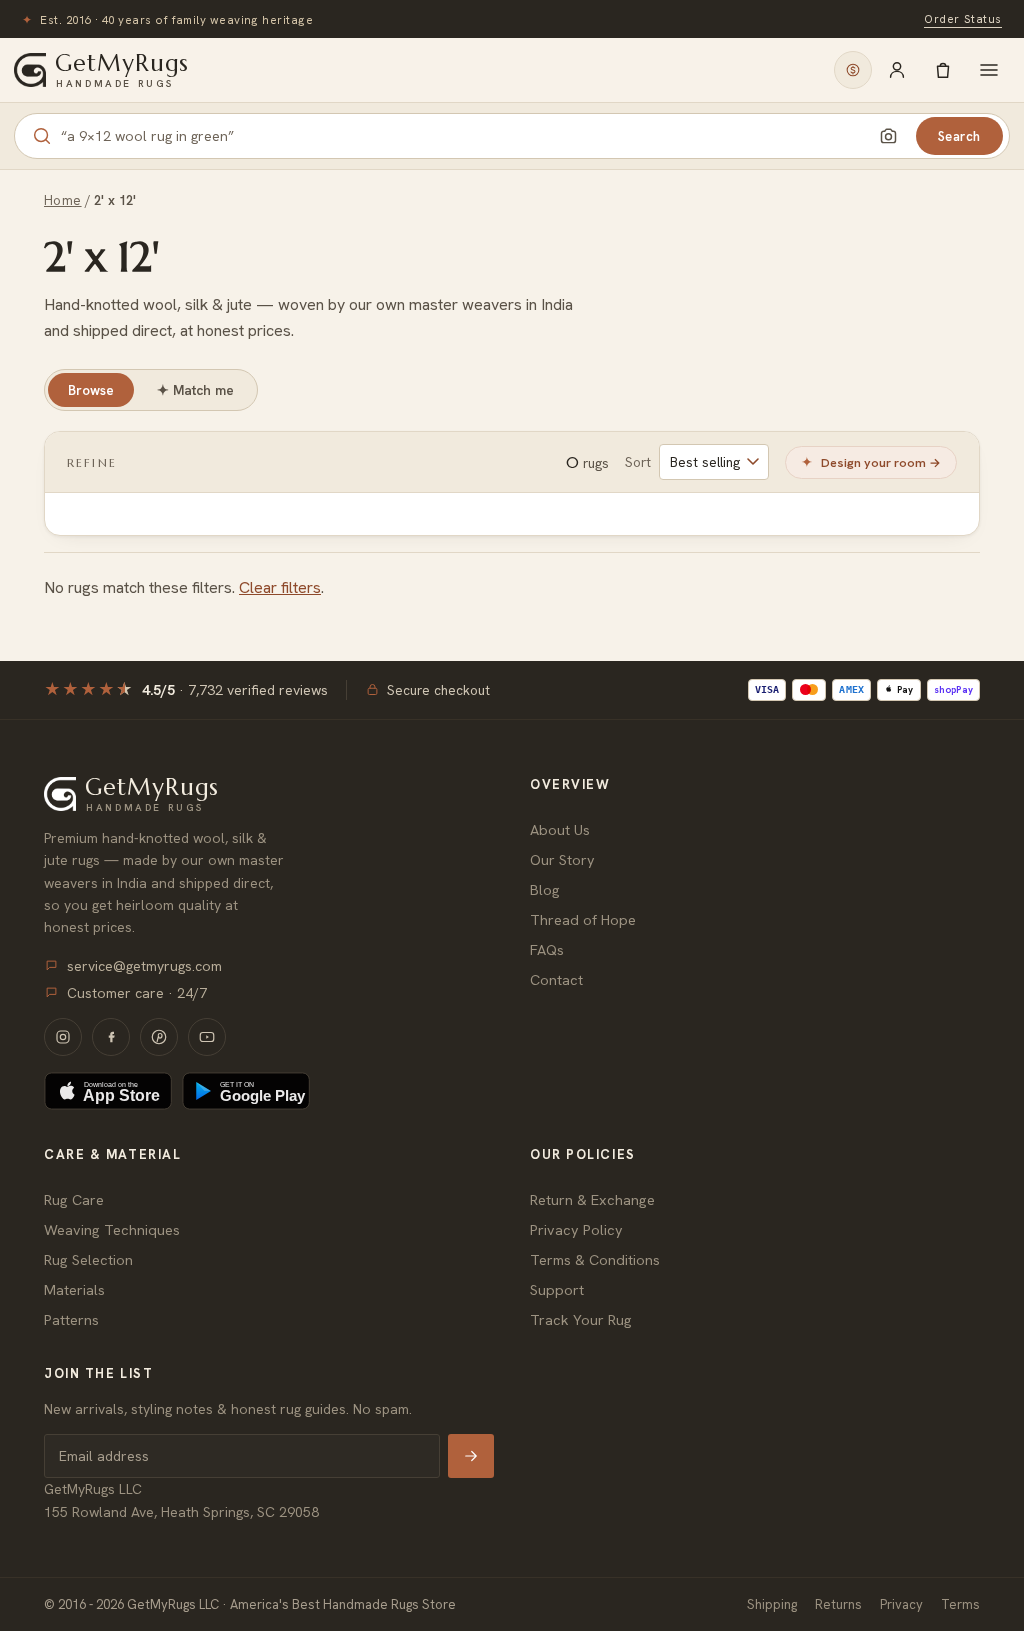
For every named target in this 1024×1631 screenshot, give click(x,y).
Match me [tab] (195, 390)
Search (959, 136)
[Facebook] (111, 1037)
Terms (960, 1604)
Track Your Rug (581, 1319)
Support (557, 1289)
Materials (74, 1289)
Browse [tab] (91, 390)
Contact (556, 979)
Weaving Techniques (112, 1229)
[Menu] (989, 70)
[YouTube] (207, 1037)
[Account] (897, 70)
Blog (545, 889)
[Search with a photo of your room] (889, 136)
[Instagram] (63, 1037)
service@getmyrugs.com (144, 966)
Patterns (71, 1319)
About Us (560, 829)
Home (63, 200)
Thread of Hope (583, 919)
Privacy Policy (576, 1229)
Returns (838, 1604)
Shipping (772, 1604)
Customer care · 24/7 (137, 993)
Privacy (901, 1604)
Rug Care (74, 1199)
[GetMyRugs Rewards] (853, 70)
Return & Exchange (592, 1199)
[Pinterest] (159, 1037)
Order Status (963, 18)
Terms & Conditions (595, 1259)
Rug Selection (88, 1259)
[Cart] (943, 70)
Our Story (562, 859)
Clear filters (280, 587)
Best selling (705, 462)
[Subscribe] (471, 1456)
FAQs (547, 949)
